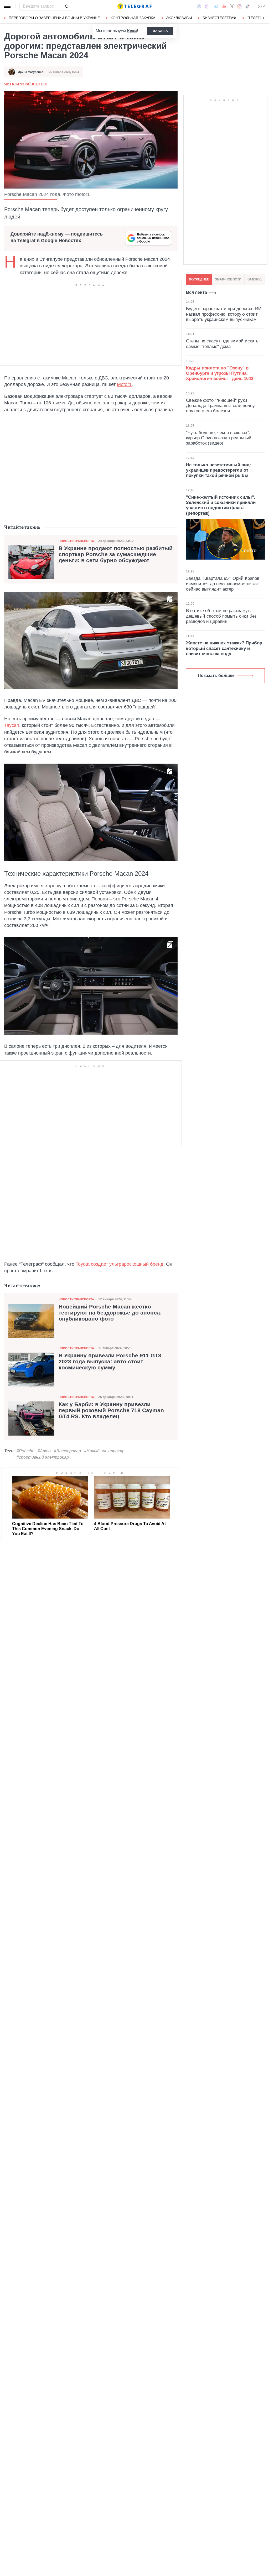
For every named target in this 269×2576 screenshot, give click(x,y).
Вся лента (196, 292)
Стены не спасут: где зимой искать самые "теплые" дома (222, 344)
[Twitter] (232, 6)
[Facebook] (199, 6)
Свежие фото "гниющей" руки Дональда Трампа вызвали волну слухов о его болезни (220, 406)
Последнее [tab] (199, 279)
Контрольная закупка (133, 18)
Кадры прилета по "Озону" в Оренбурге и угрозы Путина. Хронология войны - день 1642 (220, 373)
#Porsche (25, 1451)
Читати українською (26, 84)
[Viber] (207, 6)
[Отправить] (67, 6)
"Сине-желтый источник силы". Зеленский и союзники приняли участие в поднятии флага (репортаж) (221, 505)
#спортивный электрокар (43, 1457)
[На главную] (134, 6)
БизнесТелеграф (219, 18)
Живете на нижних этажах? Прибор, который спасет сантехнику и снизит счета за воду (225, 648)
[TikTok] (247, 6)
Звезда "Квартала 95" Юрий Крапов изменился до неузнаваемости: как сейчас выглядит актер (223, 584)
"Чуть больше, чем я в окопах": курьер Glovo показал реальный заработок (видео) (219, 438)
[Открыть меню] (8, 6)
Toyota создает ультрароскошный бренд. (120, 1264)
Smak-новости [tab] (228, 279)
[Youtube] (224, 6)
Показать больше (216, 676)
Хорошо (160, 31)
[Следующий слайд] (264, 18)
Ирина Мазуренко (31, 72)
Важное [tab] (255, 279)
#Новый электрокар (104, 1451)
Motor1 (124, 384)
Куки (132, 31)
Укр (261, 6)
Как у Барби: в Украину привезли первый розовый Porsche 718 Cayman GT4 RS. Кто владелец (111, 1410)
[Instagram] (239, 6)
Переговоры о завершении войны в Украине (54, 18)
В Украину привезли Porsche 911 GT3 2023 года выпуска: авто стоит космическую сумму (110, 1362)
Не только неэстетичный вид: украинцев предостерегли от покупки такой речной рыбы (219, 470)
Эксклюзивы (179, 18)
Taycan (12, 725)
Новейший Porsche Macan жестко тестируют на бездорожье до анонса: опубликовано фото (110, 1313)
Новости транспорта (76, 541)
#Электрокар (67, 1451)
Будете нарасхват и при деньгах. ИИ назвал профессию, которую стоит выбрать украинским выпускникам (224, 314)
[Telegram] (216, 6)
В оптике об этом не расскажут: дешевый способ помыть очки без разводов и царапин (221, 616)
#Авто (44, 1451)
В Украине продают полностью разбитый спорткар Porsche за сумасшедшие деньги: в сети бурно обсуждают (116, 554)
